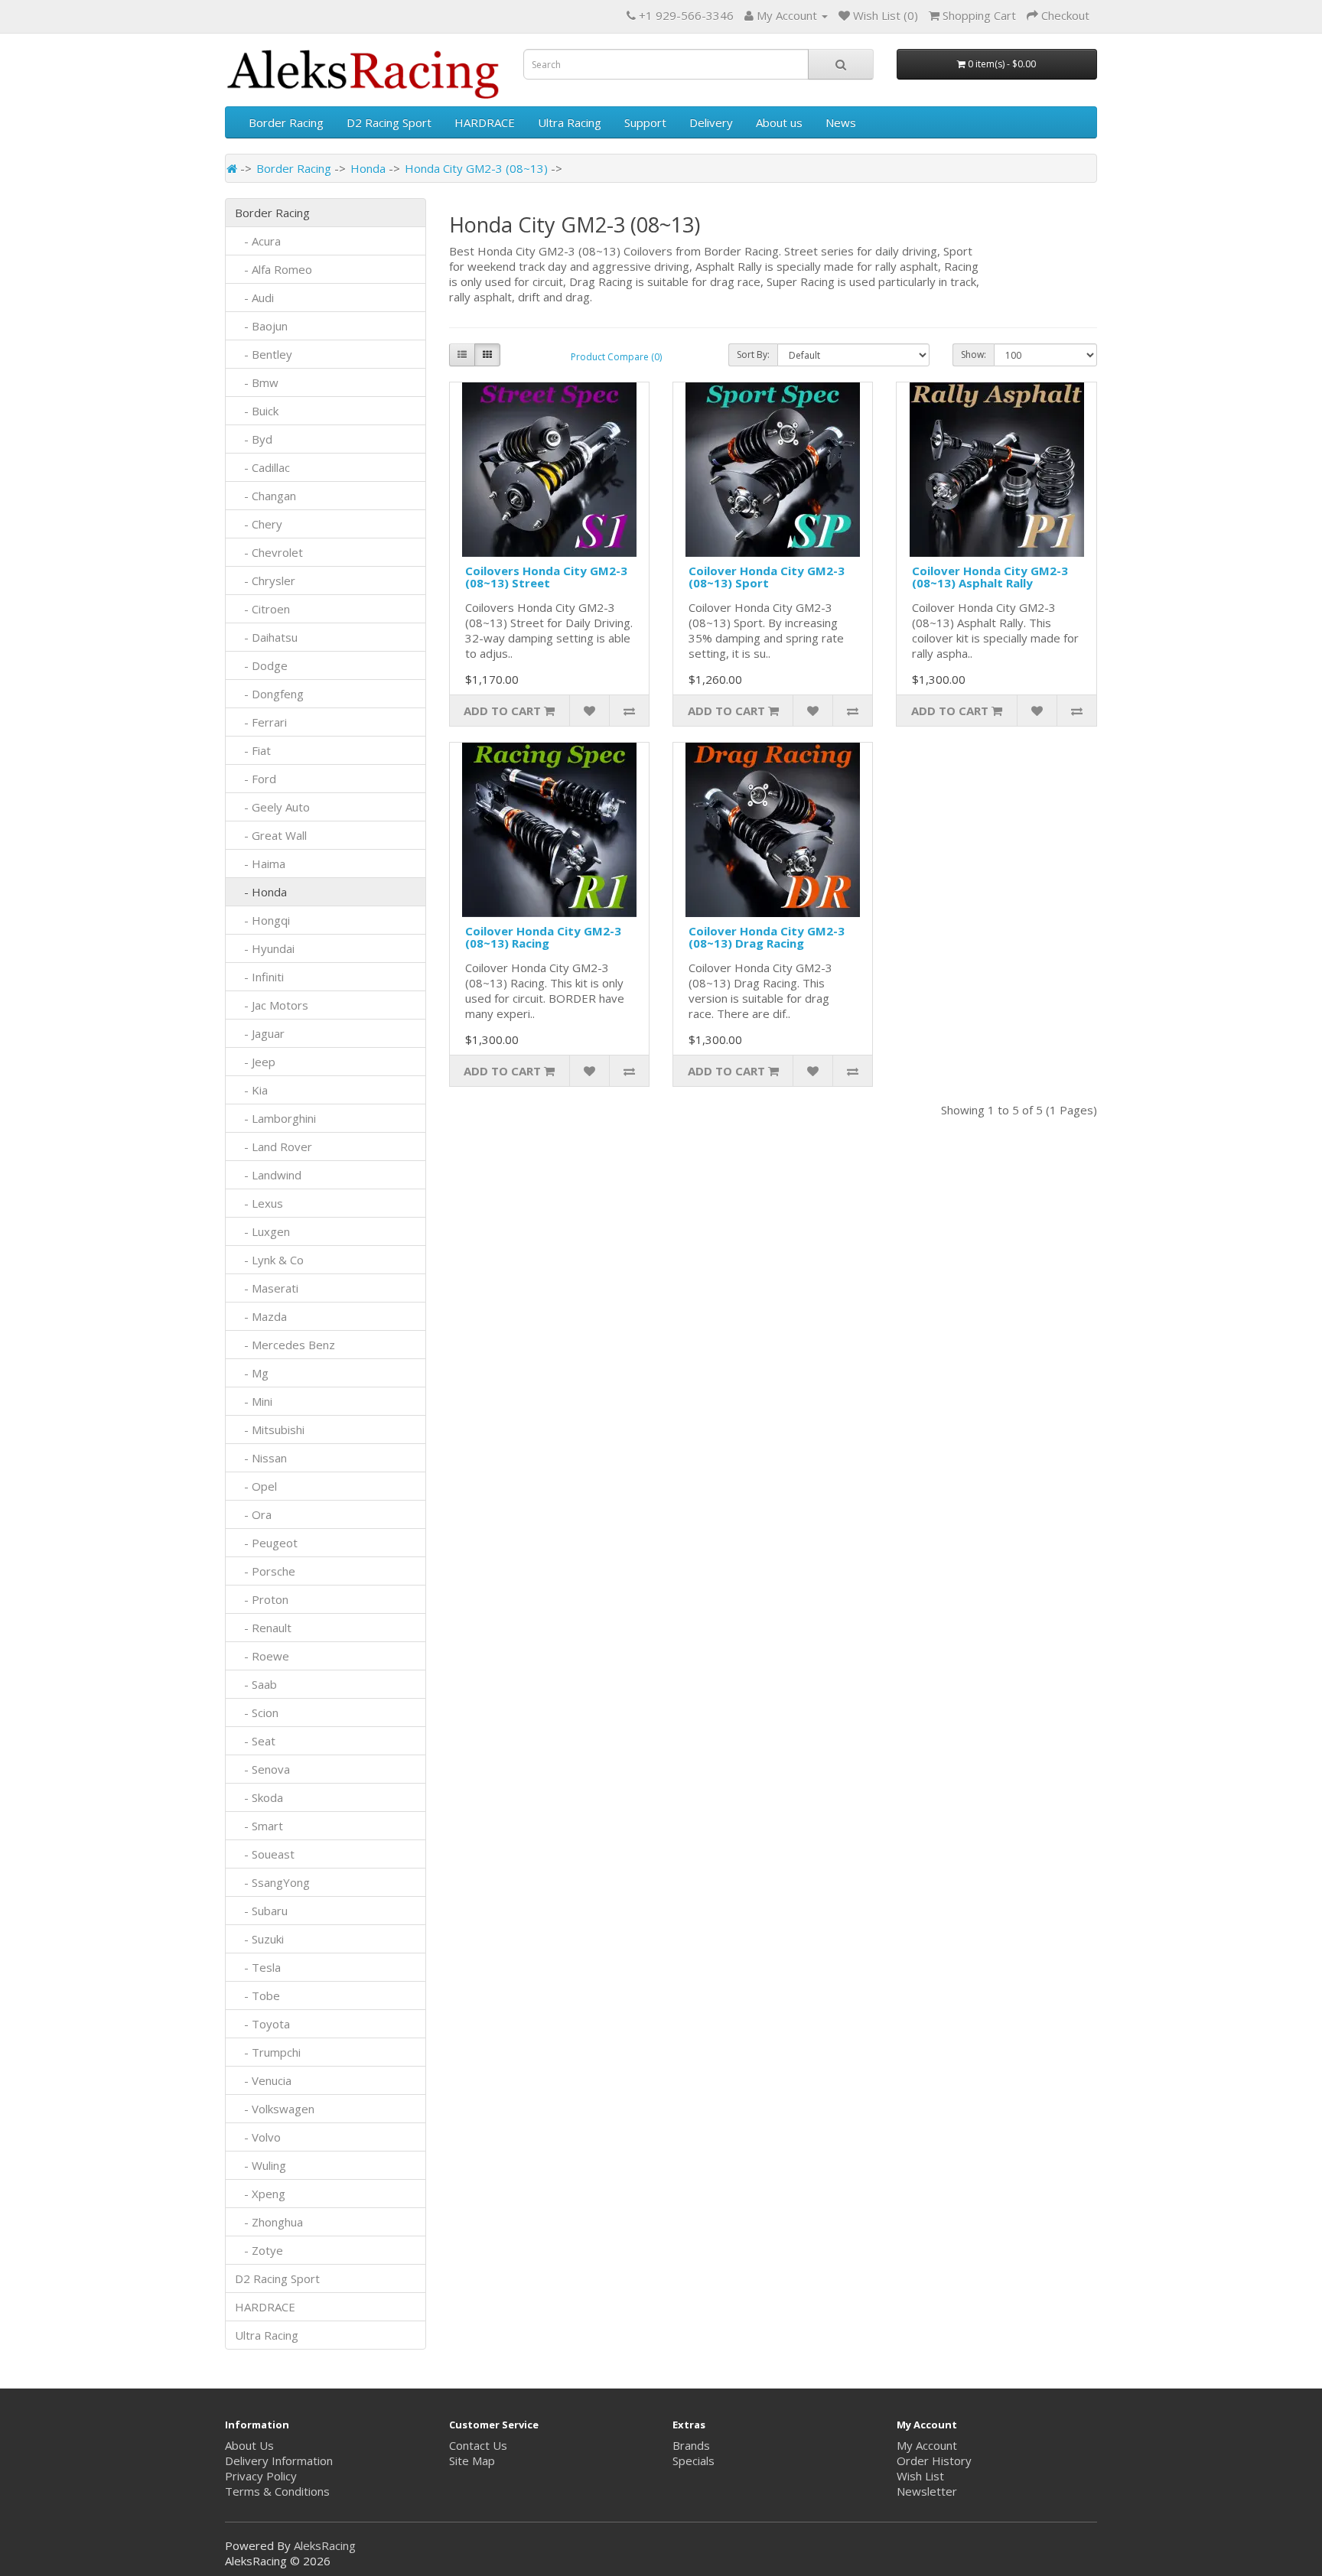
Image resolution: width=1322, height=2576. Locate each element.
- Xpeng (260, 2194)
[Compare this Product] (629, 711)
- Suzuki (259, 1939)
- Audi (254, 298)
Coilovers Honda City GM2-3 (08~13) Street (546, 577)
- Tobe (257, 1995)
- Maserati (267, 1288)
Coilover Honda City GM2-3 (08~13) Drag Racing (767, 937)
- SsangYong (272, 1882)
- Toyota (262, 2024)
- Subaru (261, 1911)
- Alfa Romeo (274, 269)
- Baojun (261, 326)
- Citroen (262, 609)
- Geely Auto (272, 807)
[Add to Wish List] (589, 711)
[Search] (841, 64)
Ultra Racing (570, 122)
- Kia (251, 1090)
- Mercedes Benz (285, 1345)
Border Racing (286, 122)
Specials (694, 2461)
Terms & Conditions (277, 2491)
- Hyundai (265, 948)
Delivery (711, 122)
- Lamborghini (275, 1118)
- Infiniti (259, 977)
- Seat (255, 1741)
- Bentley (264, 354)
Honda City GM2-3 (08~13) (476, 168)
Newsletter (927, 2491)
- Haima (260, 864)
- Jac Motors (272, 1005)
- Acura (258, 241)
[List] (462, 355)
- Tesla (258, 1967)
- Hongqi (262, 920)
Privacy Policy (261, 2476)
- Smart (259, 1826)
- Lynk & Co (269, 1260)
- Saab (256, 1684)
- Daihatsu (266, 637)
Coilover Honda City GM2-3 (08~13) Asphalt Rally (990, 577)
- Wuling (260, 2165)
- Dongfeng (269, 694)
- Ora (253, 1514)
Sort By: (753, 355)
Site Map (472, 2461)
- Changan (265, 496)
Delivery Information (279, 2461)
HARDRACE (485, 122)
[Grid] (487, 355)
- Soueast (266, 1854)
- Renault (263, 1628)
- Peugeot (266, 1543)
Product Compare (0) (616, 357)
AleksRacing (325, 2545)
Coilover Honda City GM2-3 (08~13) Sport (767, 577)
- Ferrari (261, 722)
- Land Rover (274, 1147)
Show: (974, 355)
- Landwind (268, 1175)
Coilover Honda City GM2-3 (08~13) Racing (543, 937)
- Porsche (265, 1571)
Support (645, 122)
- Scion (257, 1712)
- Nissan (261, 1458)
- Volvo (258, 2137)
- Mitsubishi (270, 1429)
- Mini (254, 1401)
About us (779, 122)
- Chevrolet (269, 552)
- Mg (252, 1373)
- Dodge (261, 665)
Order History (934, 2461)
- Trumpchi (268, 2052)
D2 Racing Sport (389, 122)
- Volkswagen (275, 2109)
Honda (368, 168)
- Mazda (261, 1316)
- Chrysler (265, 581)
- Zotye (259, 2250)
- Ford (256, 779)
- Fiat (253, 750)
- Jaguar (260, 1033)
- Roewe (262, 1656)
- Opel (256, 1486)
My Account (927, 2445)
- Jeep (255, 1062)
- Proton (262, 1599)
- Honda (261, 892)
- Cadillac (262, 467)
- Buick (257, 411)
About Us (249, 2445)
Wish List (920, 2476)
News (841, 122)
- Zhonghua (269, 2222)
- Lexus (259, 1203)
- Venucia (263, 2080)
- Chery (259, 524)
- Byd (254, 439)
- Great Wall (271, 835)
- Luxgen (262, 1231)
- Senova (262, 1769)
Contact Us (478, 2445)
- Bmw (257, 382)
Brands (691, 2445)
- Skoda (259, 1797)
